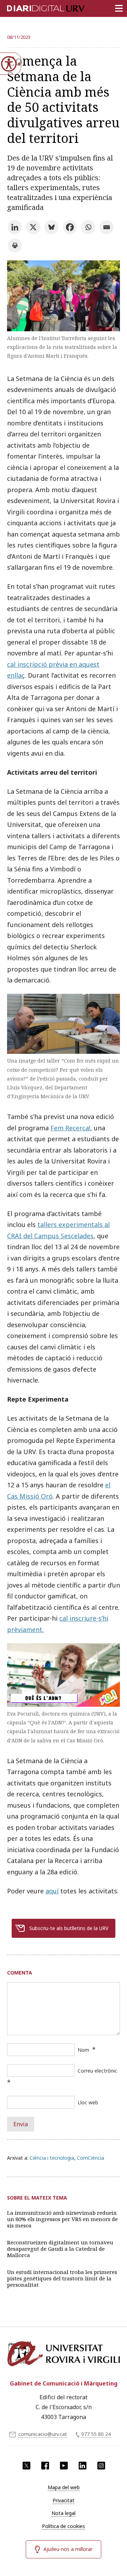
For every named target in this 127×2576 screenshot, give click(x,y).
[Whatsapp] (88, 227)
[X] (33, 227)
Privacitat (64, 2500)
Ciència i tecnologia (52, 2158)
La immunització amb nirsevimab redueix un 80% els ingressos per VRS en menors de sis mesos (62, 2219)
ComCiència (90, 2158)
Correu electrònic (97, 2071)
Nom (83, 2050)
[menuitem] (64, 2487)
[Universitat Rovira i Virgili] (64, 2356)
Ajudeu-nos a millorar (68, 2549)
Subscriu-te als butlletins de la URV (69, 1928)
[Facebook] (70, 227)
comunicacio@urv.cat (43, 2434)
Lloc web (88, 2102)
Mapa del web (64, 2487)
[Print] (15, 246)
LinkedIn (83, 2466)
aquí (52, 1891)
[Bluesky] (52, 227)
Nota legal (64, 2513)
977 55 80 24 (96, 2434)
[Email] (107, 227)
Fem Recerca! (70, 1128)
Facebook (45, 2466)
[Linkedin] (15, 227)
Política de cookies (64, 2526)
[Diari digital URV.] (37, 7)
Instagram (101, 2466)
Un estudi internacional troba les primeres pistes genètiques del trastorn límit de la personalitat (62, 2278)
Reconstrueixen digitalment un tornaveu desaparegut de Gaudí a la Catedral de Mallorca (60, 2249)
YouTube (64, 2466)
